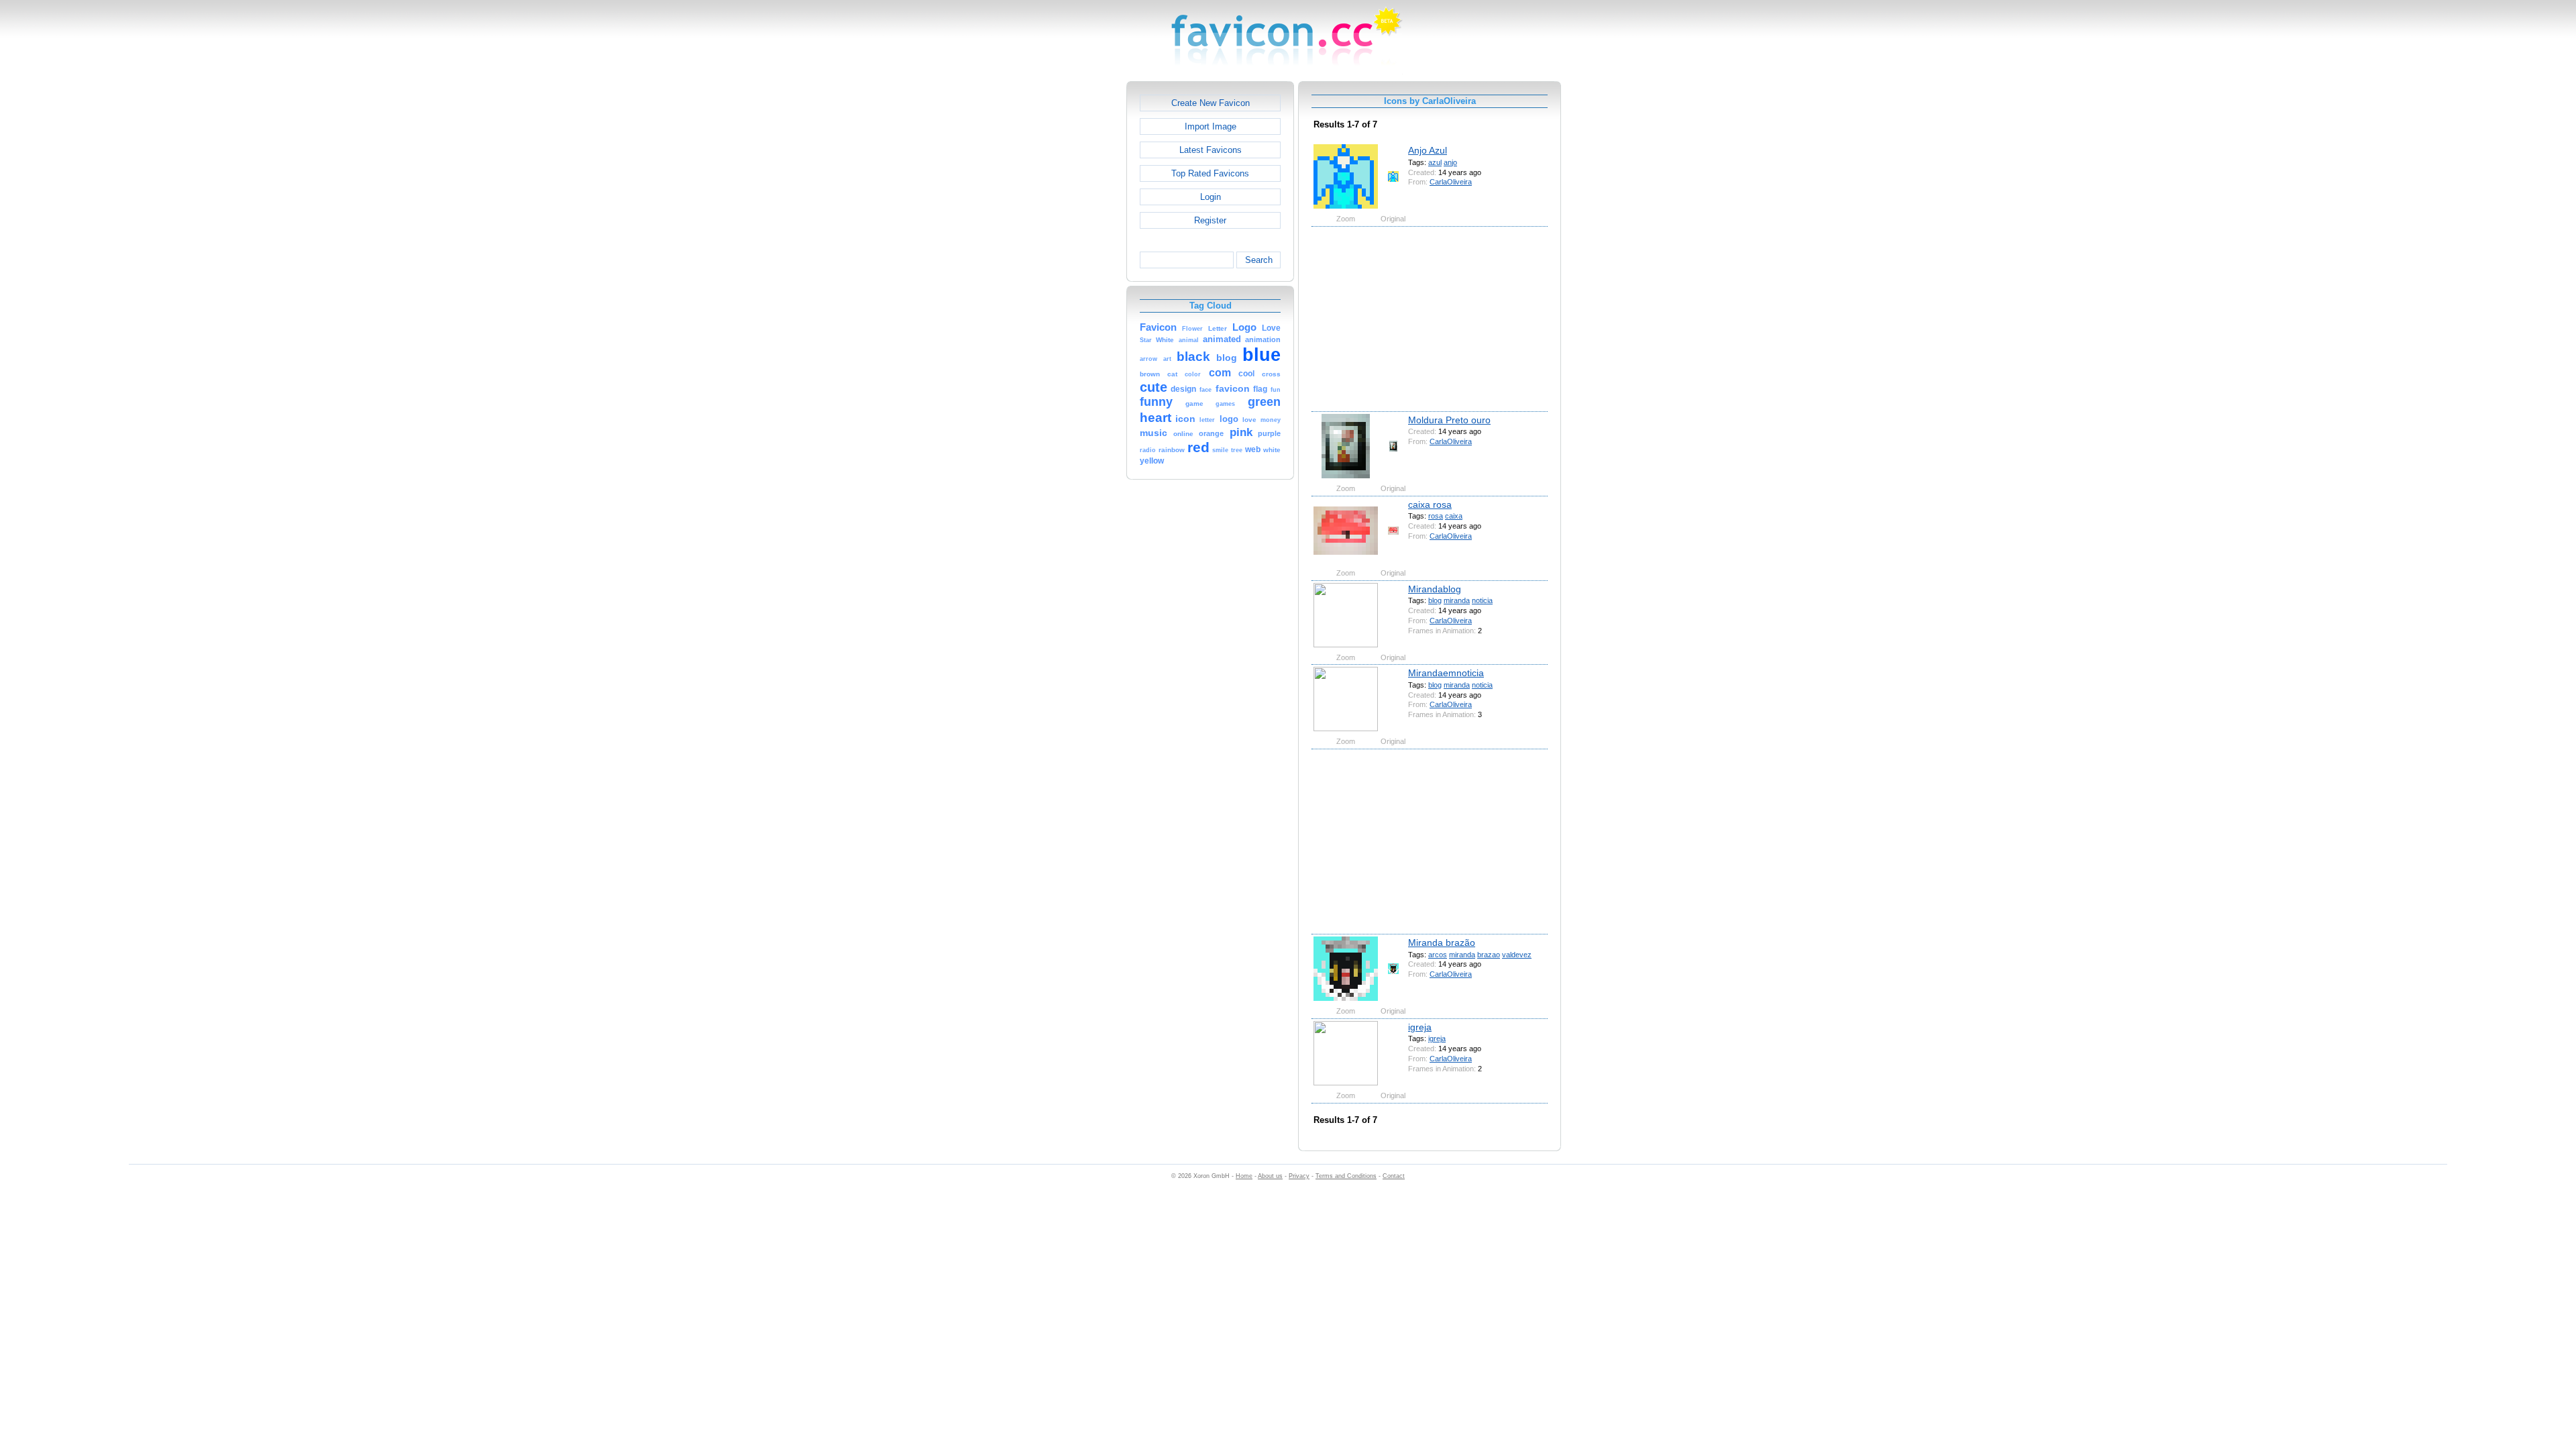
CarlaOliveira (1451, 182)
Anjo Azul (1428, 150)
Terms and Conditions (1346, 1176)
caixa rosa (1430, 504)
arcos (1438, 955)
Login (1211, 197)
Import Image (1211, 126)
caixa (1454, 516)
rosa (1436, 516)
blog (1435, 600)
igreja (1420, 1027)
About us (1270, 1176)
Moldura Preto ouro (1449, 420)
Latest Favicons (1211, 150)
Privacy (1299, 1176)
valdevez (1517, 955)
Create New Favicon (1211, 103)
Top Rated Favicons (1210, 173)
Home (1244, 1176)
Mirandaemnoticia (1446, 673)
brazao (1489, 955)
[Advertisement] (1069, 282)
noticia (1482, 600)
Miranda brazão (1442, 943)
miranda (1457, 600)
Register (1210, 220)
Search (1259, 260)
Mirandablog (1435, 589)
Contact (1394, 1176)
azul (1435, 162)
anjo (1450, 162)
